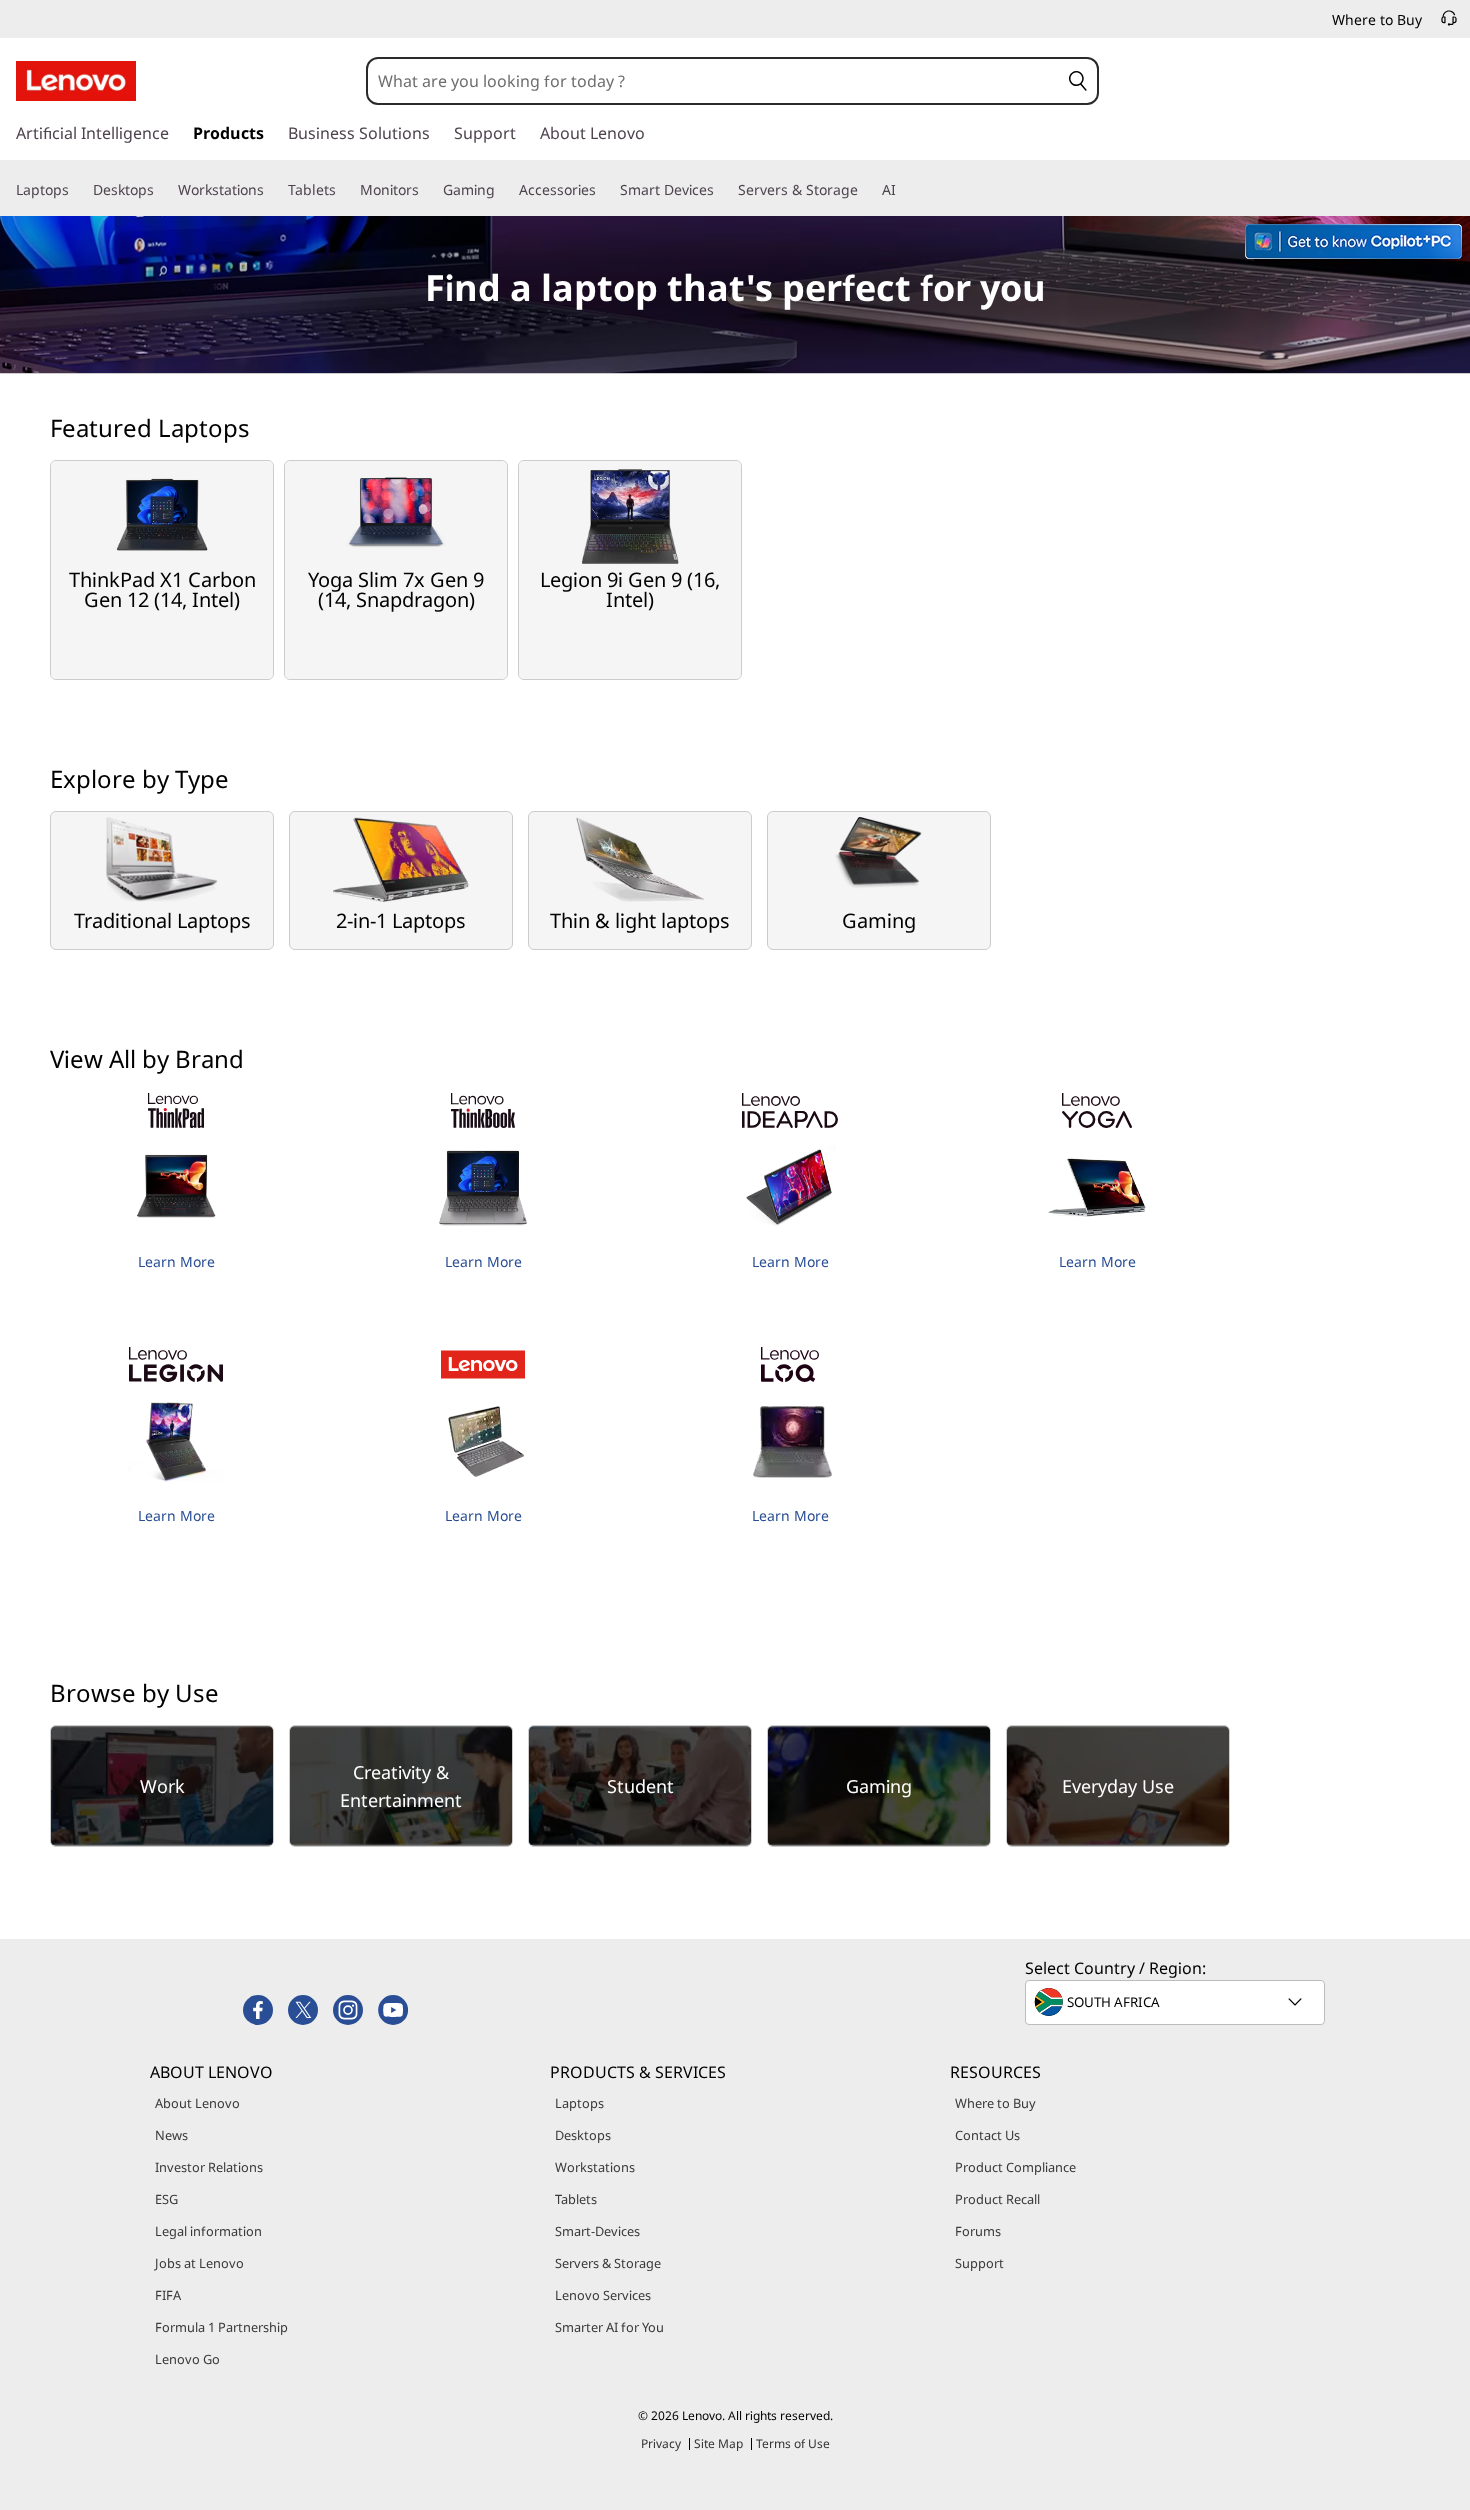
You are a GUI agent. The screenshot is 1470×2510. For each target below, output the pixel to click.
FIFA (168, 2295)
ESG (166, 2199)
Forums (978, 2231)
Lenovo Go (187, 2359)
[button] (1078, 81)
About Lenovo (197, 2103)
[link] (1449, 24)
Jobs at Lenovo (199, 2263)
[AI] (904, 190)
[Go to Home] (76, 81)
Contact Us (987, 2135)
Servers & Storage (608, 2263)
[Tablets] (344, 190)
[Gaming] (503, 190)
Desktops (583, 2135)
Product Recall (997, 2199)
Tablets (576, 2199)
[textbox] (1177, 2002)
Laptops (579, 2103)
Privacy (661, 2443)
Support (979, 2263)
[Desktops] (162, 190)
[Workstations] (272, 190)
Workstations (595, 2167)
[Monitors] (427, 190)
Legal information (208, 2231)
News (171, 2135)
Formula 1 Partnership (221, 2327)
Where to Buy (995, 2103)
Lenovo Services (603, 2295)
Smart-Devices (597, 2231)
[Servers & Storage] (866, 190)
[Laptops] (77, 190)
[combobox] (713, 81)
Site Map (718, 2443)
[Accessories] (604, 190)
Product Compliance (1015, 2167)
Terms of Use (793, 2443)
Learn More (176, 1261)
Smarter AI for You (609, 2327)
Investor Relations (209, 2167)
